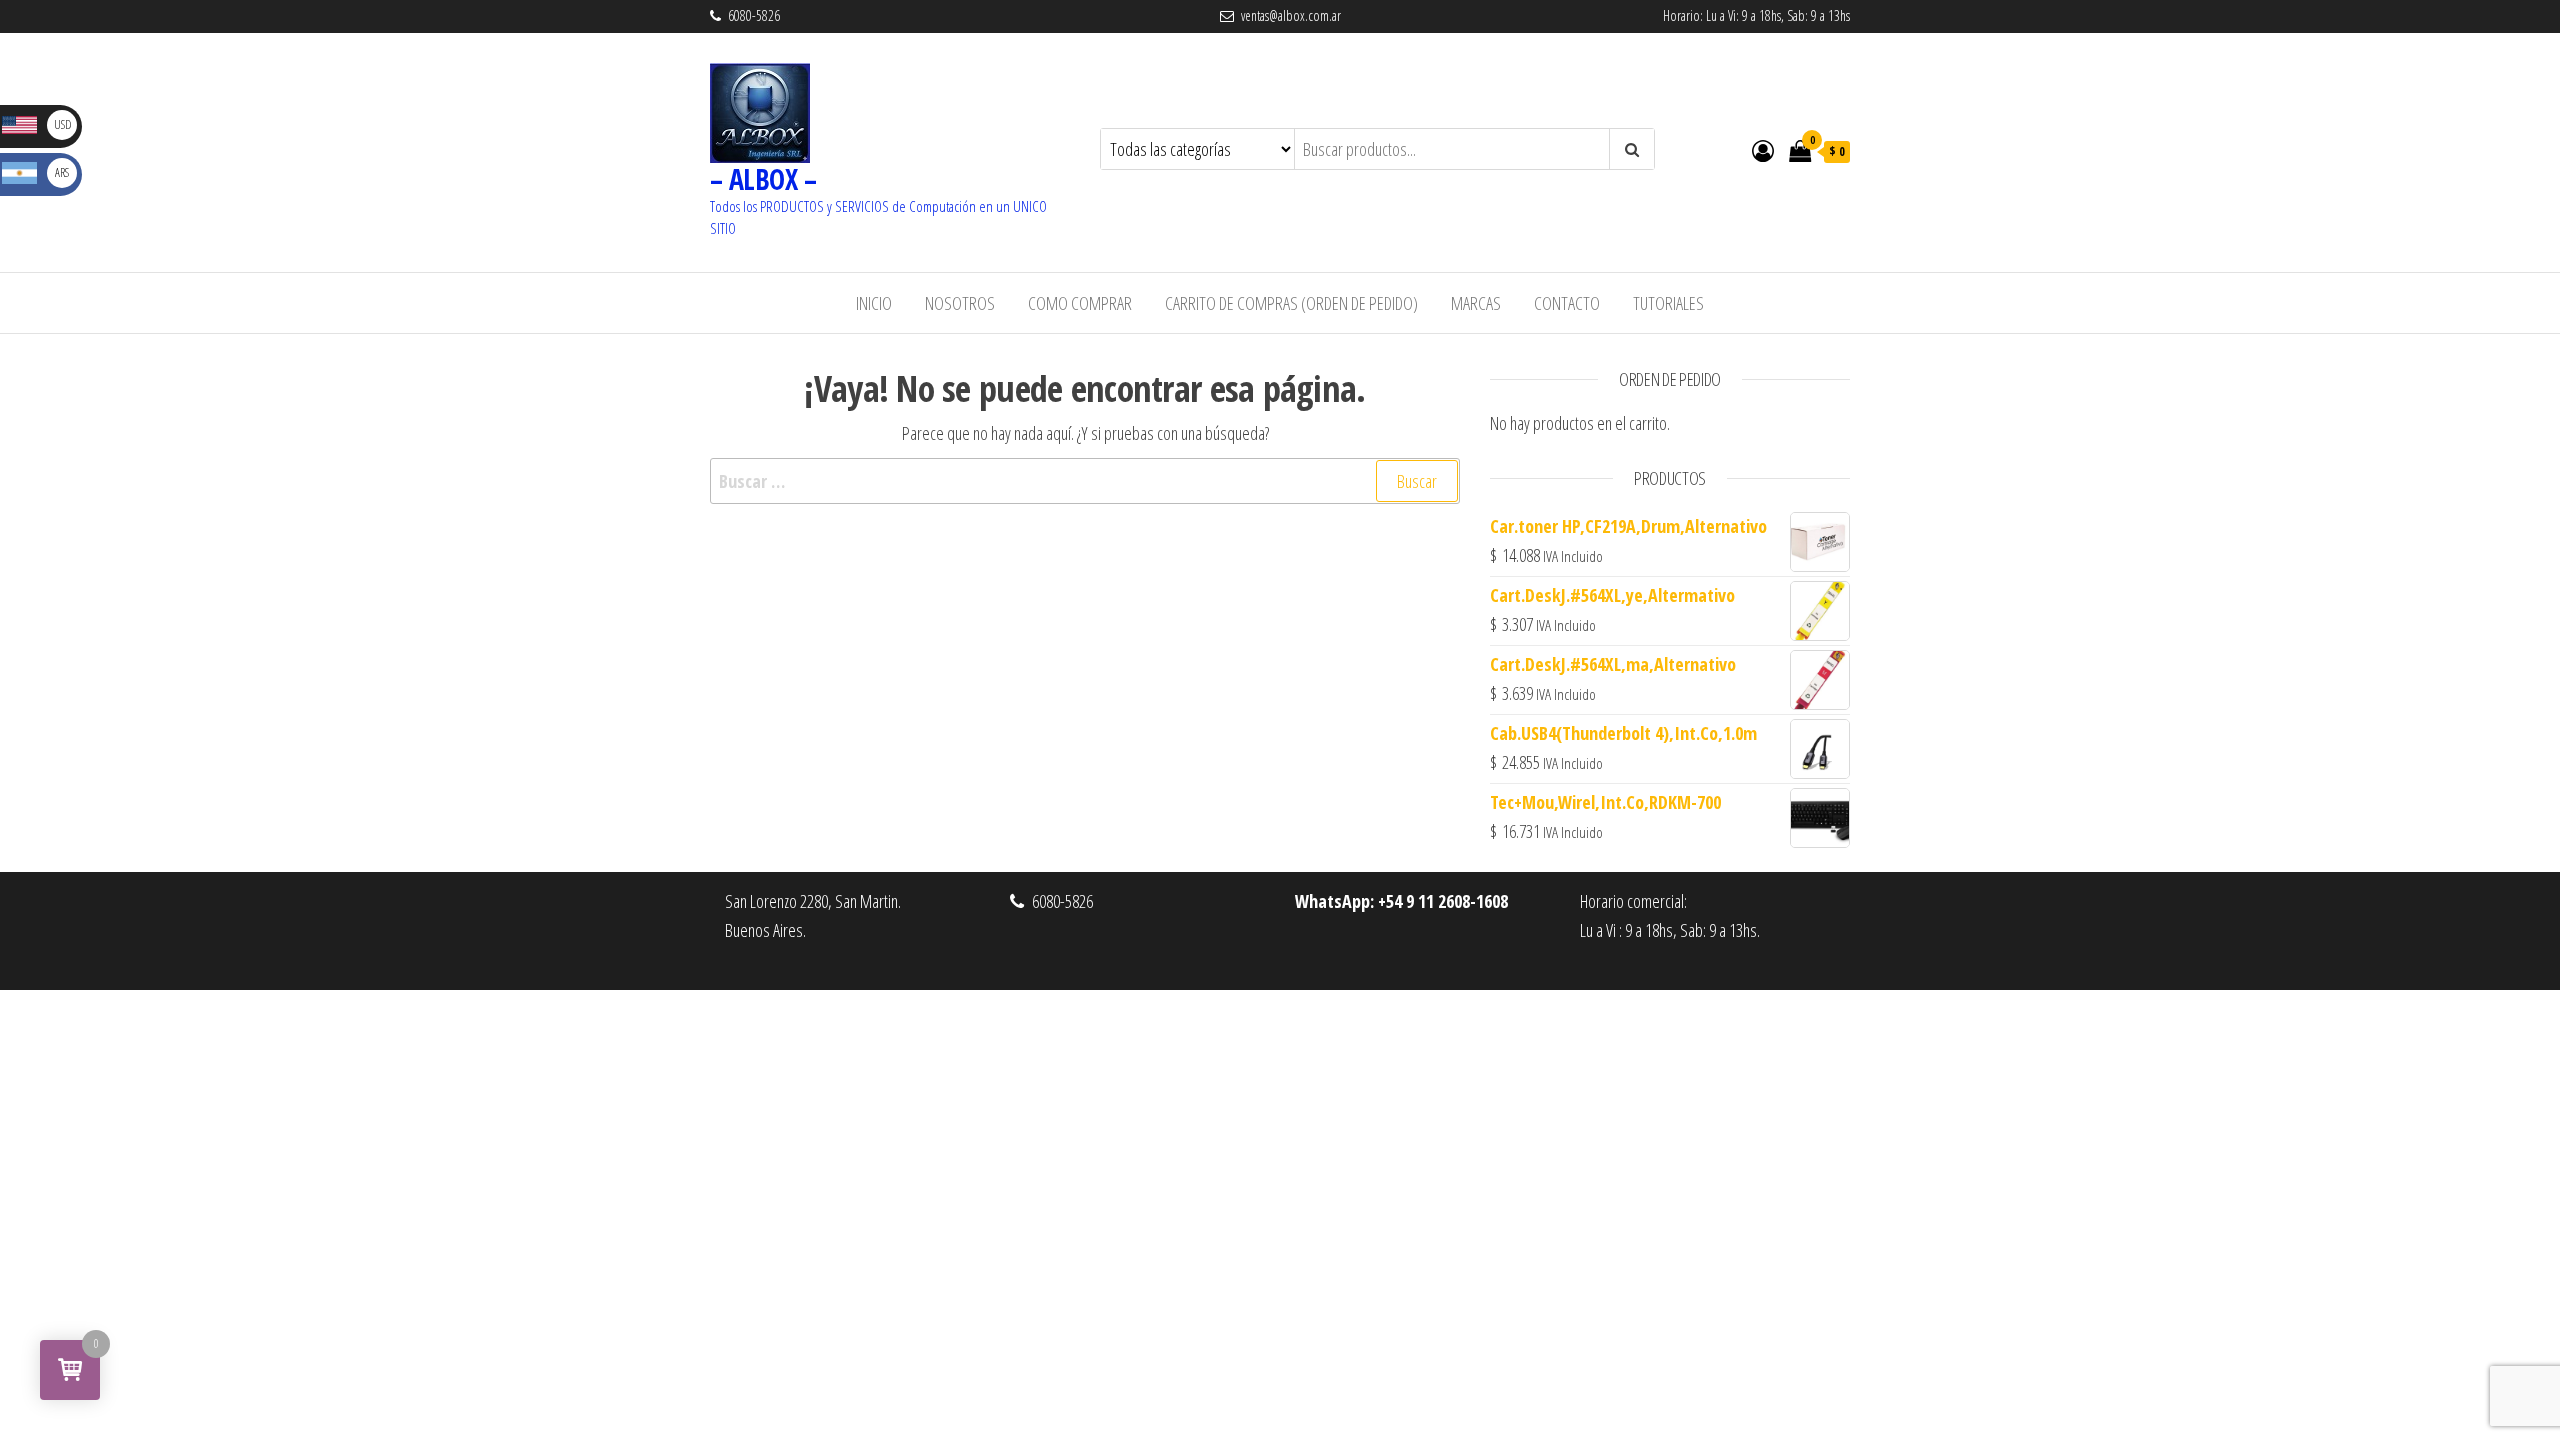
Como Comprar (1080, 303)
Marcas (1476, 303)
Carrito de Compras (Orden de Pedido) (1291, 303)
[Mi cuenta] (1763, 150)
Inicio (874, 303)
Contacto (1567, 303)
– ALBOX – (763, 179)
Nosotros (960, 303)
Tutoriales (1668, 303)
